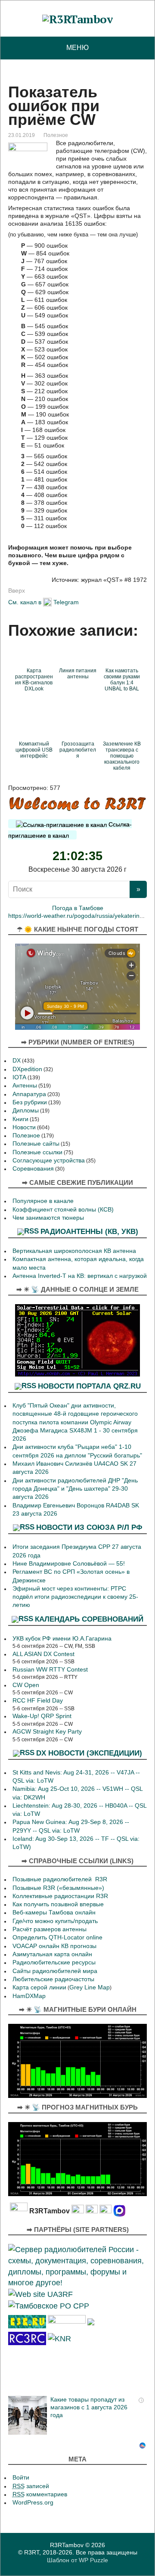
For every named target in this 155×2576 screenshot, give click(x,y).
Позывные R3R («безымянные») (58, 1888)
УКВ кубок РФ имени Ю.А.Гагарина (62, 1639)
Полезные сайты (36, 1144)
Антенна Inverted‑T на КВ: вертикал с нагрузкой (80, 1276)
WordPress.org (33, 2503)
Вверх (17, 590)
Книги (20, 1119)
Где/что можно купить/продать (55, 1921)
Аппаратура (29, 1094)
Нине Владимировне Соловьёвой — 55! (69, 1564)
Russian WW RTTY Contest (50, 1670)
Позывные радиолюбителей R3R (60, 1879)
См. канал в (25, 602)
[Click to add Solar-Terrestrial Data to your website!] (77, 1340)
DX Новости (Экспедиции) (89, 1753)
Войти (21, 2478)
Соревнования (33, 1169)
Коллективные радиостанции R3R (60, 1896)
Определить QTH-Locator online (57, 1937)
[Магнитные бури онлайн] (77, 2060)
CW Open (26, 1685)
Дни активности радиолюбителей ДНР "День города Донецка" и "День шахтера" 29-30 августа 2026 (75, 1489)
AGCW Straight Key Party (47, 1732)
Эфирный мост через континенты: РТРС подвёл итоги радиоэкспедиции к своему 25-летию (75, 1597)
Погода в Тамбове (78, 908)
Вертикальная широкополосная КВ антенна (74, 1251)
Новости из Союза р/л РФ (89, 1527)
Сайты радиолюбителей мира (55, 1971)
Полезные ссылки (37, 1152)
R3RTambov (67, 2545)
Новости (24, 1127)
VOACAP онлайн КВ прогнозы (54, 1946)
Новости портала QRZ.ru (89, 1386)
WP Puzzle (93, 2560)
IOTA (19, 1077)
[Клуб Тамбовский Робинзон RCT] (27, 2338)
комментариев (40, 2494)
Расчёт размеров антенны (50, 1929)
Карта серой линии (39, 1987)
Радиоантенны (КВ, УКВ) (89, 1231)
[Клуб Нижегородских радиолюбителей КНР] (59, 2338)
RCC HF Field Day (38, 1701)
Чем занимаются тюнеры (48, 1218)
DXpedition (27, 1069)
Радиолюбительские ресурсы (54, 1962)
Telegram (66, 602)
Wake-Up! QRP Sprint (42, 1716)
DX (17, 1061)
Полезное (56, 135)
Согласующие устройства (49, 1161)
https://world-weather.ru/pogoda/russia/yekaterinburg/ (81, 916)
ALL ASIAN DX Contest (43, 1654)
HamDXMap (29, 1996)
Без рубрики (30, 1102)
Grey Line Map (90, 1987)
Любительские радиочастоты (53, 1979)
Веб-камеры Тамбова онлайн (54, 1913)
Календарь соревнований (89, 1619)
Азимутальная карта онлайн (52, 1954)
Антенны (25, 1086)
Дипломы (26, 1111)
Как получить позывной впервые (58, 1904)
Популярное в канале (43, 1201)
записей (31, 2486)
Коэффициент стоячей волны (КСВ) (63, 1210)
